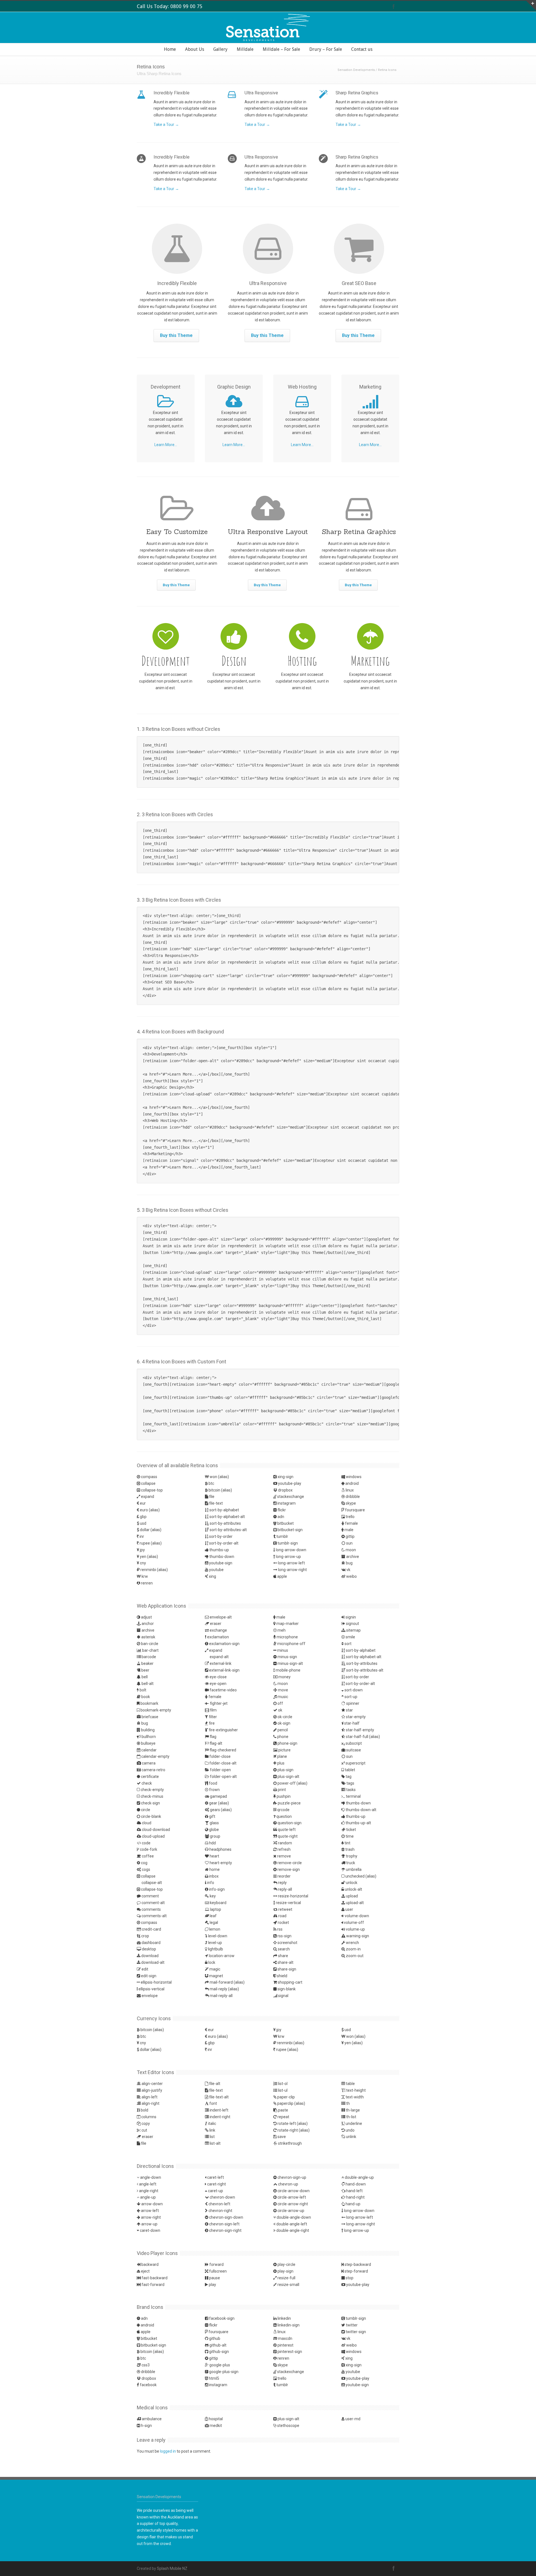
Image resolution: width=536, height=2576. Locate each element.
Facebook (394, 6)
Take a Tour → (166, 125)
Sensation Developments (356, 70)
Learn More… (166, 445)
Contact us (362, 49)
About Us (195, 49)
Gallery (220, 49)
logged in (168, 2451)
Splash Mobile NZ (172, 2568)
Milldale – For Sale (281, 49)
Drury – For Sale (326, 49)
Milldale (245, 49)
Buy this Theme (176, 335)
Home (170, 49)
